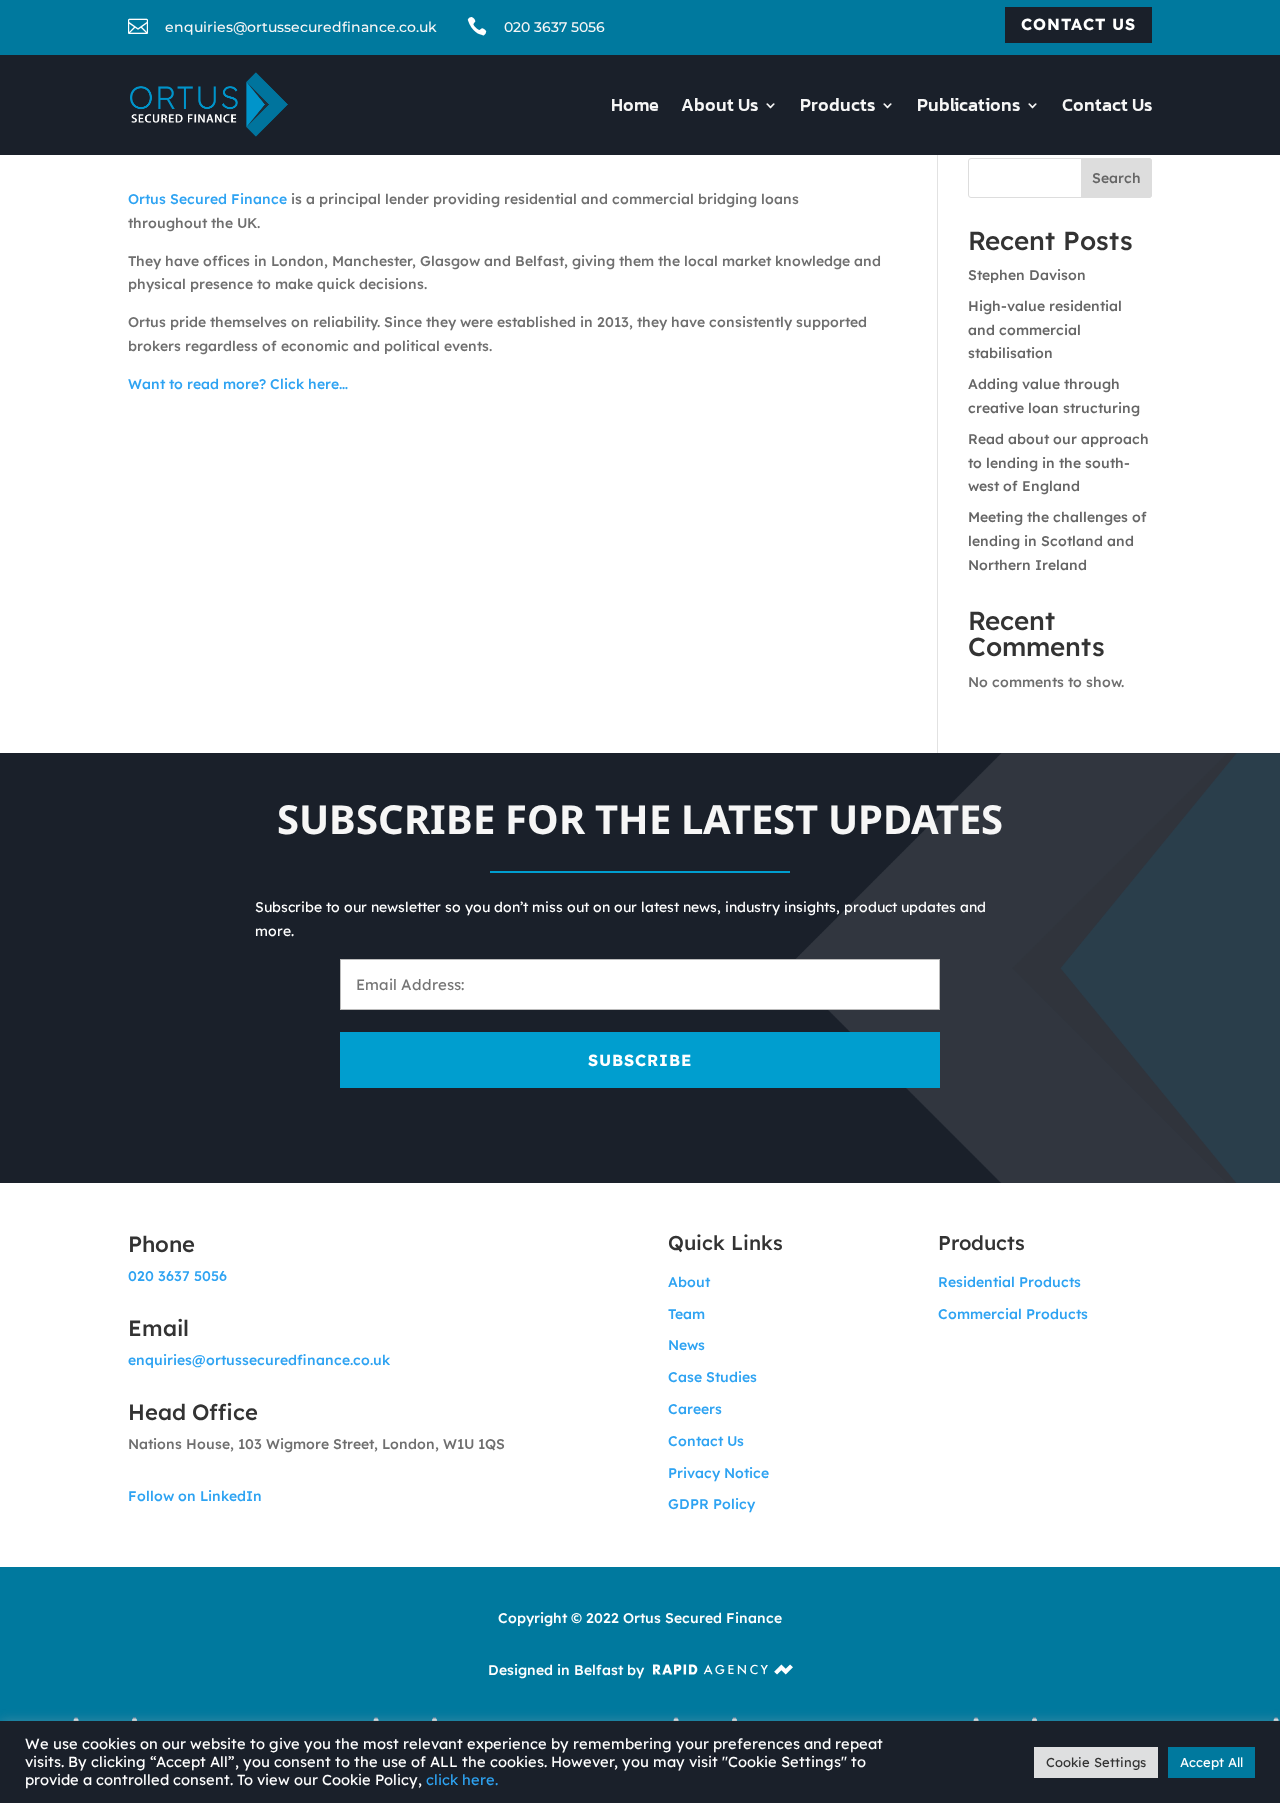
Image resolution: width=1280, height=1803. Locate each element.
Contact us (1078, 24)
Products (837, 108)
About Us (719, 108)
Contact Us (1107, 108)
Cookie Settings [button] (1096, 1762)
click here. (462, 1779)
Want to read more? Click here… (238, 384)
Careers (695, 1409)
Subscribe (640, 1060)
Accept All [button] (1211, 1762)
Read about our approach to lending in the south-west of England (1058, 463)
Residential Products (1009, 1282)
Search (1116, 178)
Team (686, 1314)
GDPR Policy (711, 1504)
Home (635, 108)
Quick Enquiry (1177, 1714)
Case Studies (712, 1377)
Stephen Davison (1027, 275)
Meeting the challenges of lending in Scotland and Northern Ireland (1057, 541)
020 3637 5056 (554, 27)
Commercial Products (1013, 1314)
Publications (968, 108)
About (689, 1282)
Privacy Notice (718, 1473)
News (686, 1345)
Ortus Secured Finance (207, 199)
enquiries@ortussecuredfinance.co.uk (259, 1360)
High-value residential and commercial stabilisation (1045, 330)
